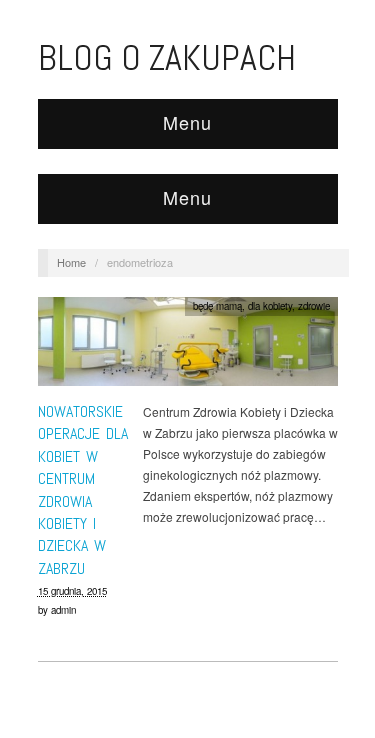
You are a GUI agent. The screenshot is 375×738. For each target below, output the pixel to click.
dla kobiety (270, 306)
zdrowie (314, 306)
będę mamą (217, 306)
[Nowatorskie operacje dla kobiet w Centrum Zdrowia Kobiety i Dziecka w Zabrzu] (188, 346)
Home (71, 262)
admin (63, 610)
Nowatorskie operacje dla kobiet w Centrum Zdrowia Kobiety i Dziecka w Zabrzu (83, 490)
